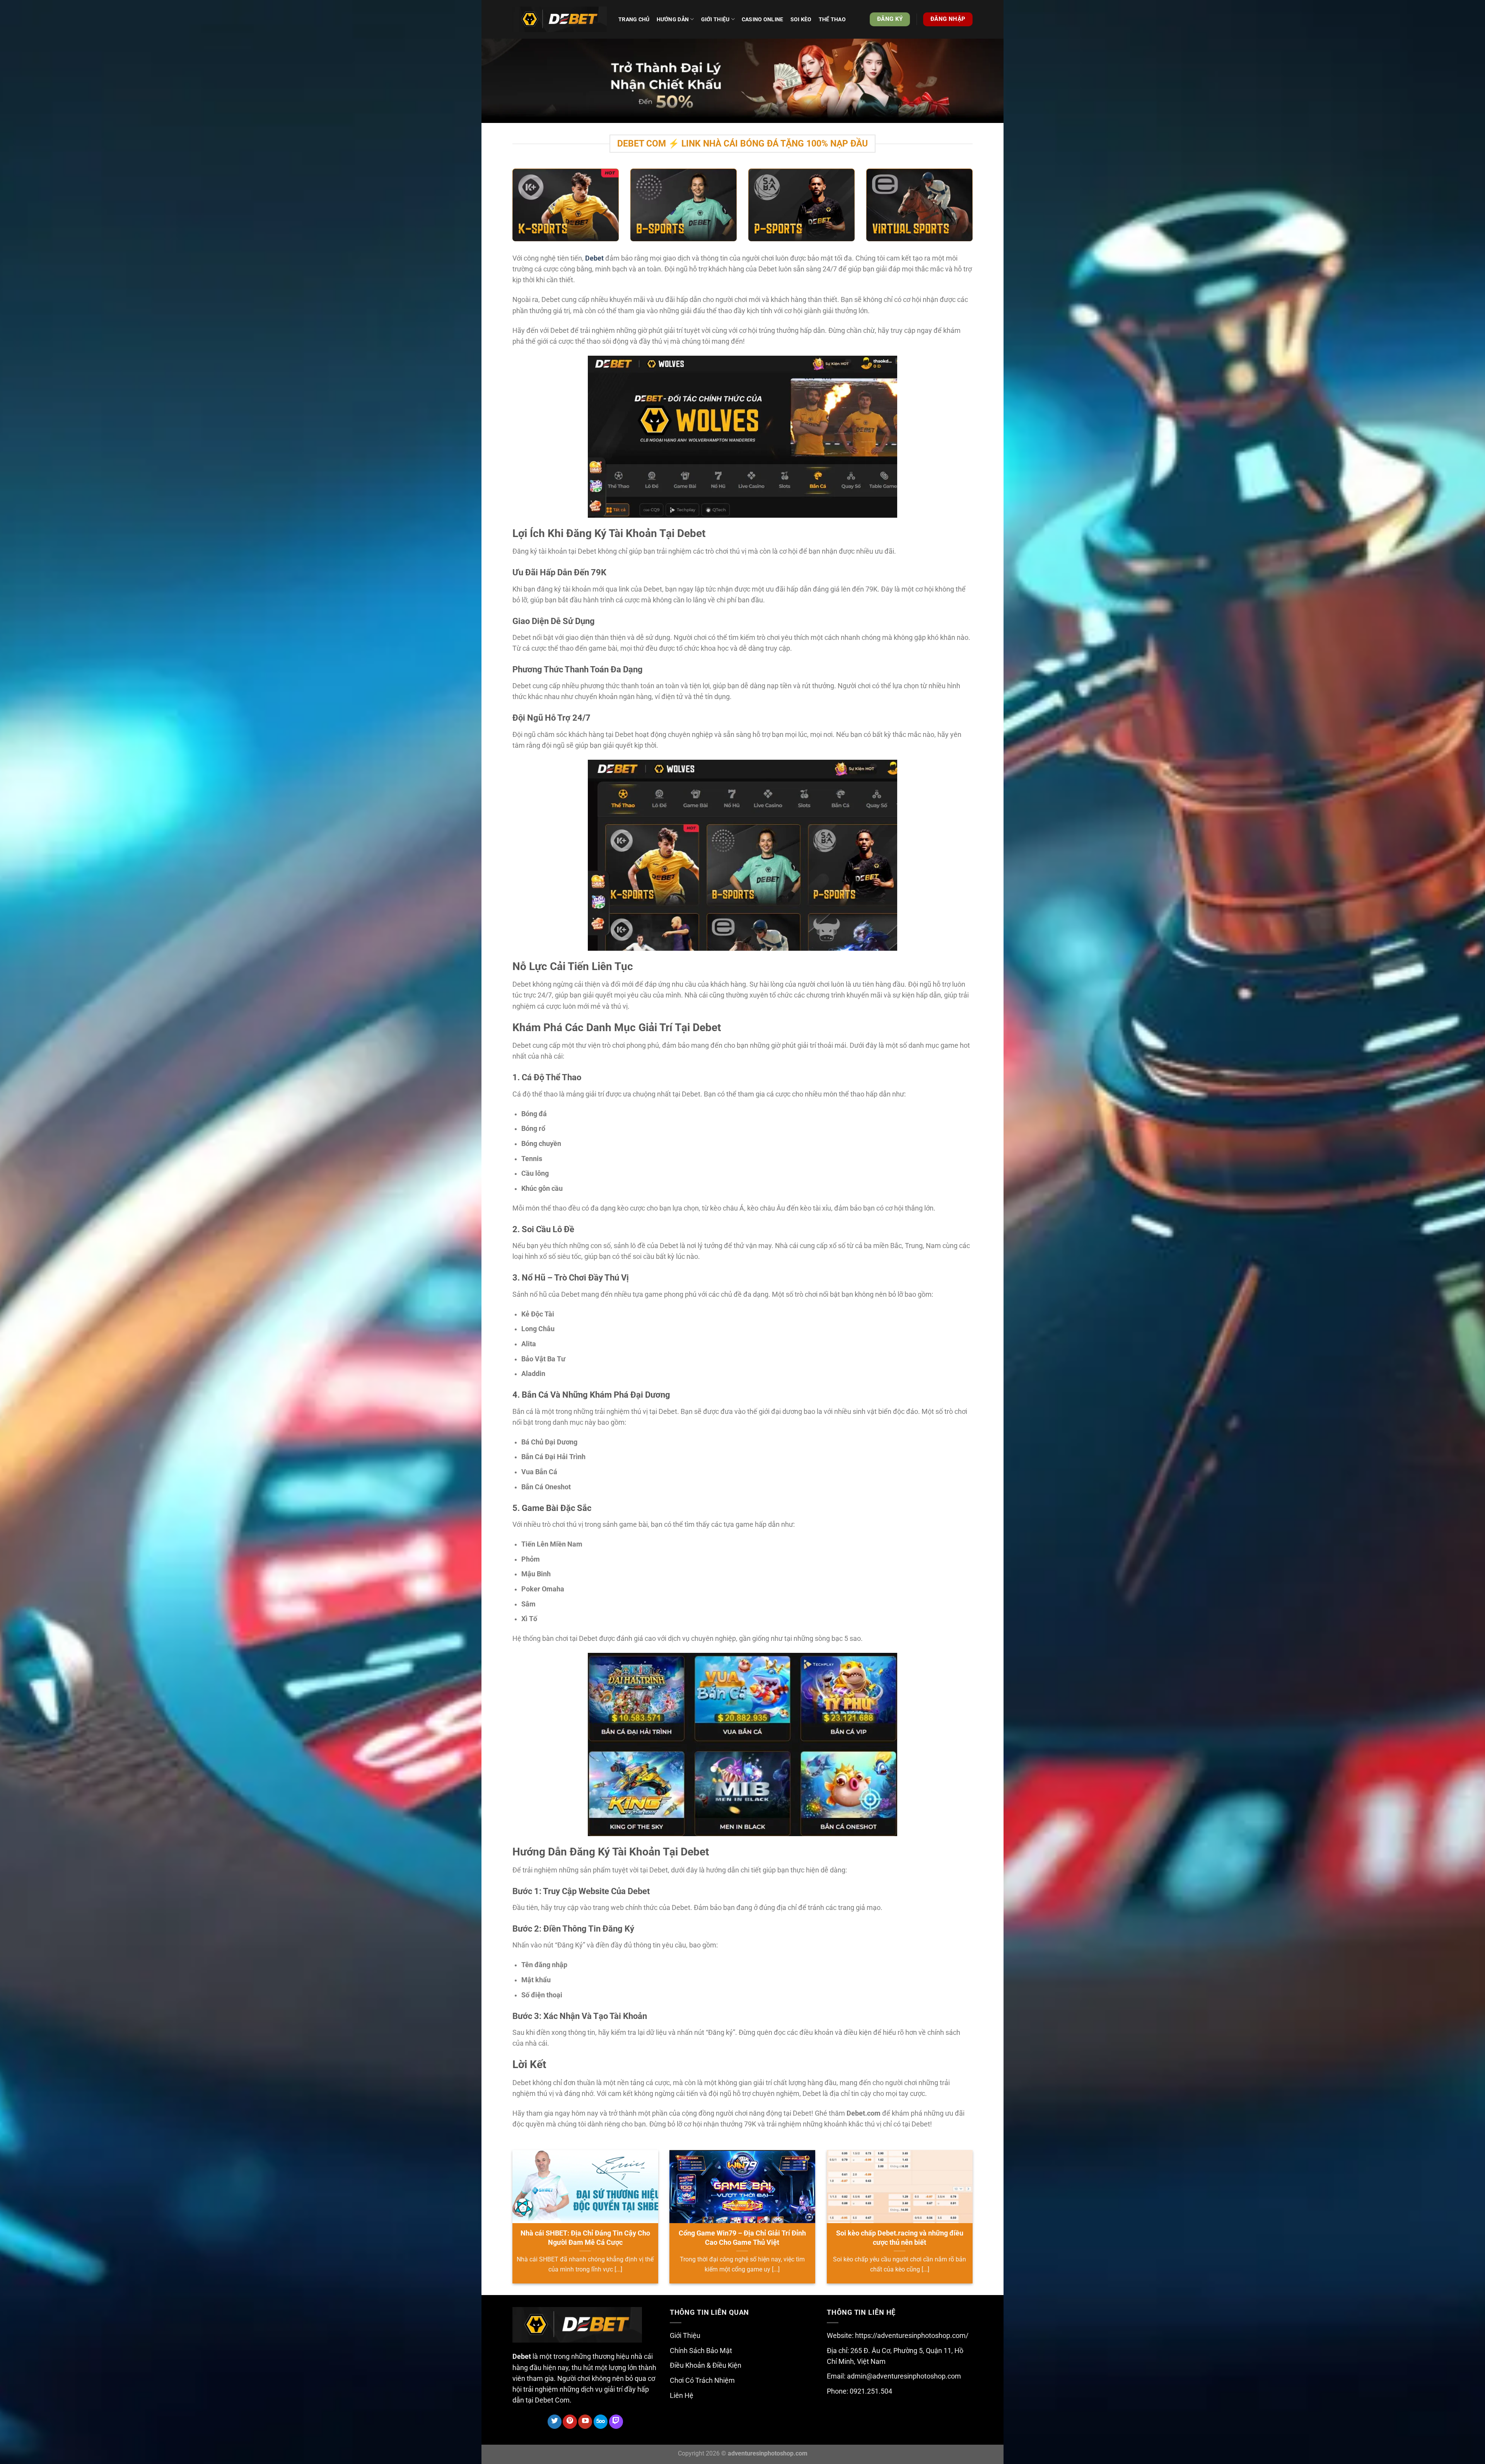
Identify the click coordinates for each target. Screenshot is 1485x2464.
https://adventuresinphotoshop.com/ (912, 2336)
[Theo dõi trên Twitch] (616, 2422)
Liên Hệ (682, 2396)
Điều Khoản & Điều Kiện (706, 2365)
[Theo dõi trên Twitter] (555, 2422)
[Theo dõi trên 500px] (601, 2422)
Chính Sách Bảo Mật (701, 2351)
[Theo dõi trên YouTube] (585, 2422)
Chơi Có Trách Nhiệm (702, 2380)
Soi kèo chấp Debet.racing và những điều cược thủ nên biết (900, 2238)
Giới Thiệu (685, 2336)
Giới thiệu (715, 19)
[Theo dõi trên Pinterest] (570, 2422)
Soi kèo (801, 19)
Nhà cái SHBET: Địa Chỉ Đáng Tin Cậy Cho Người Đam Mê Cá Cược (585, 2238)
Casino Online (763, 19)
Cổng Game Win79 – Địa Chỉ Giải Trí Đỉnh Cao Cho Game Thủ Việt (742, 2238)
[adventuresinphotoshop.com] (560, 20)
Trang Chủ (634, 19)
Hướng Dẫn (673, 19)
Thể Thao (832, 19)
